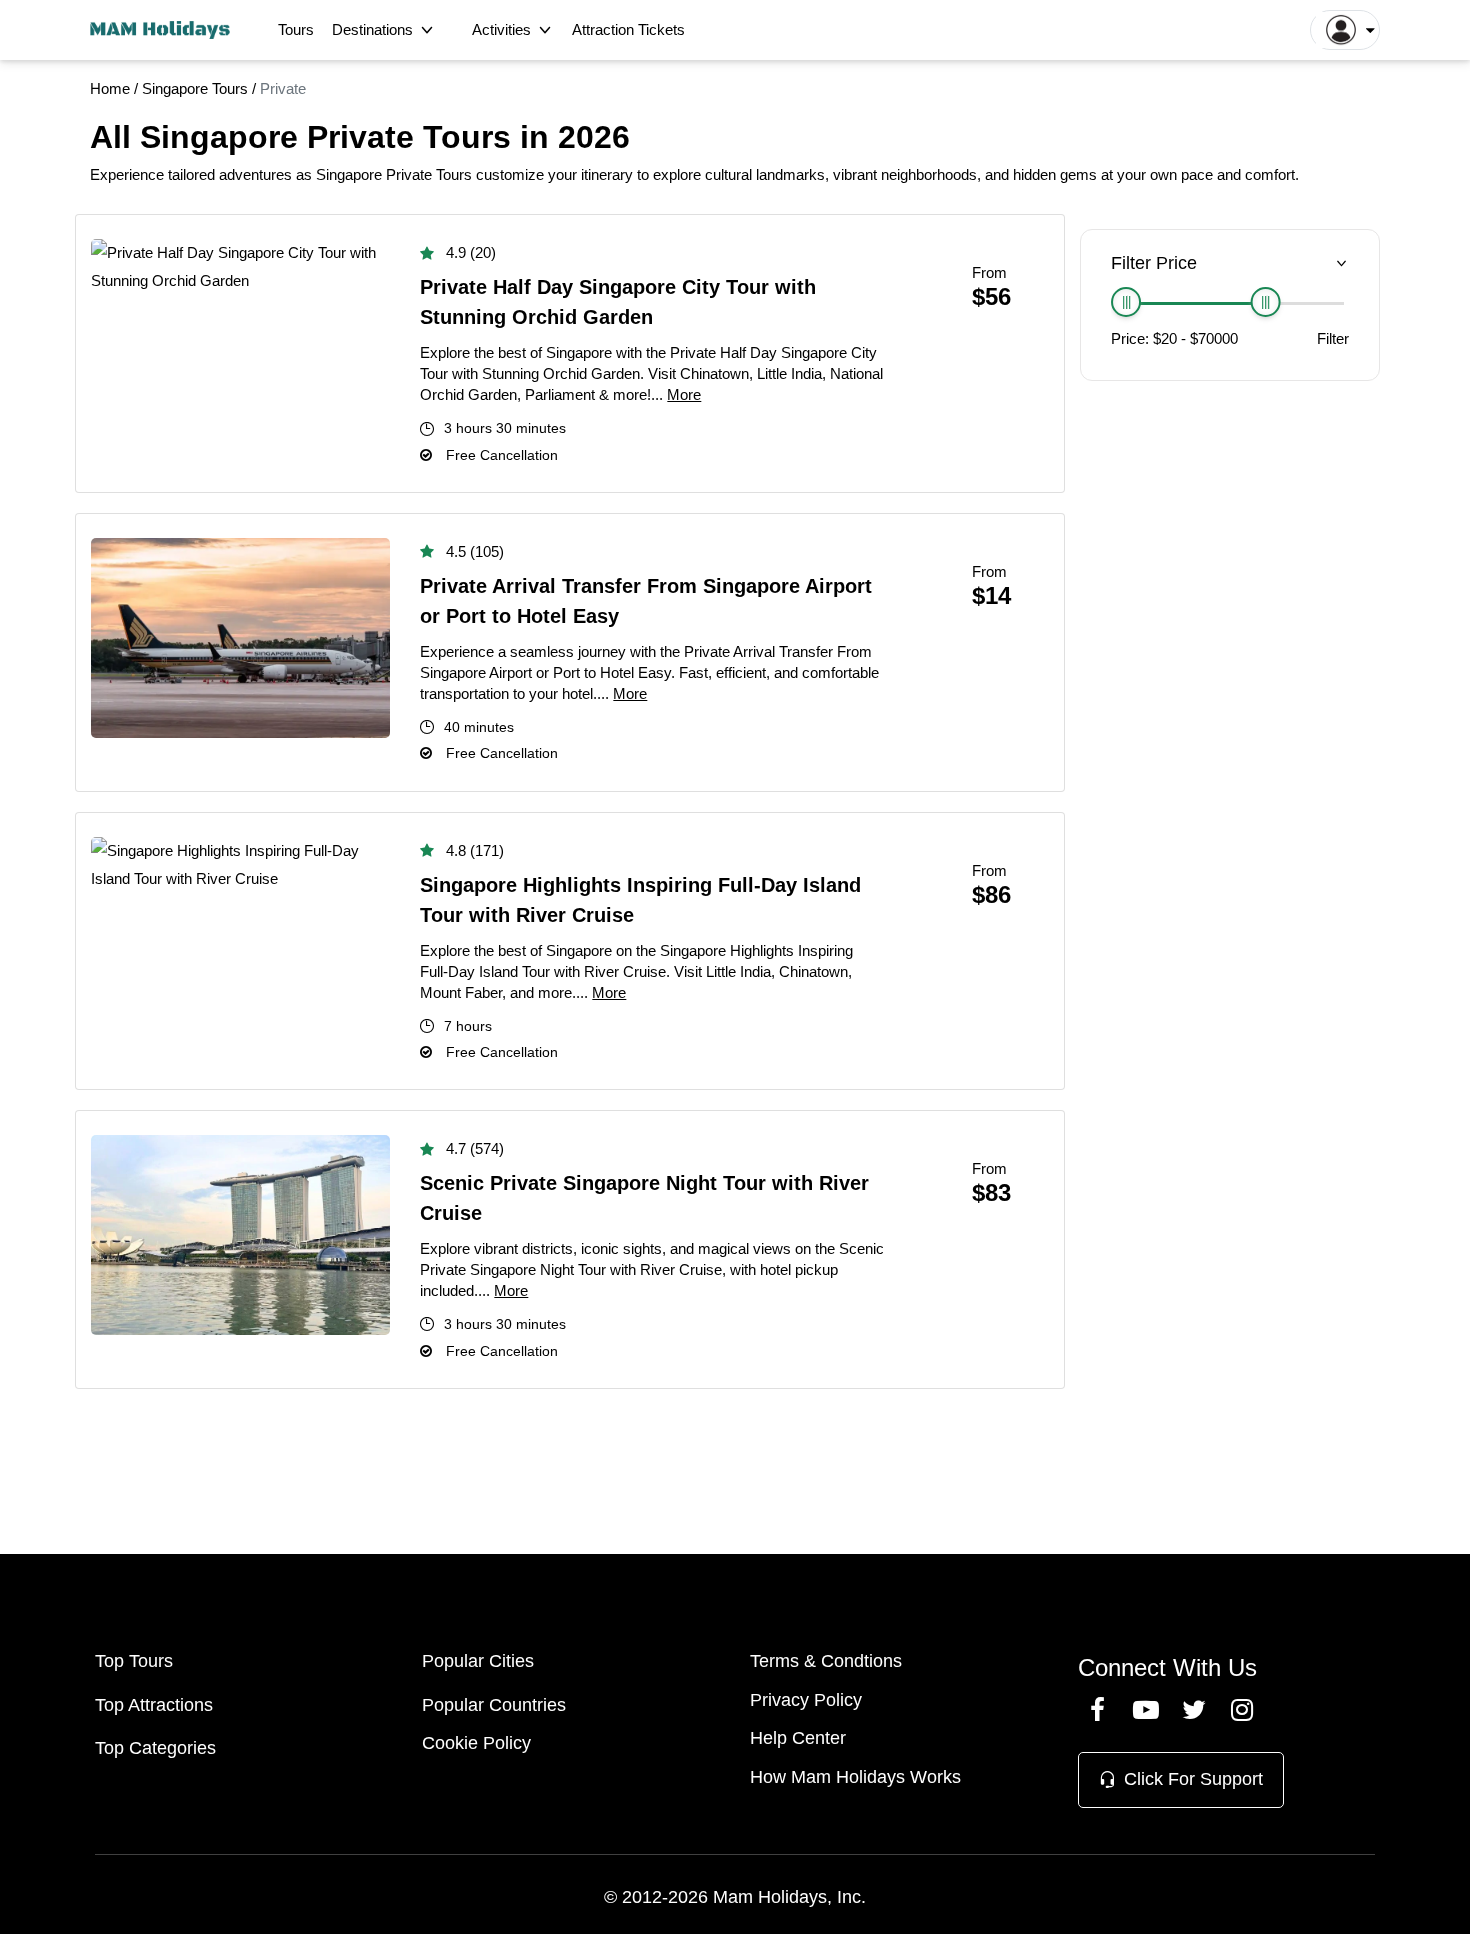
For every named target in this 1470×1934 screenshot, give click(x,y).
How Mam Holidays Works (855, 1777)
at (1107, 174)
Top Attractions (154, 1705)
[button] (1345, 30)
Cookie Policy (476, 1743)
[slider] (1126, 302)
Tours (296, 29)
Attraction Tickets (628, 29)
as (304, 174)
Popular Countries (494, 1705)
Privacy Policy (806, 1700)
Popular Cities (478, 1661)
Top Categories (155, 1748)
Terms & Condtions (826, 1661)
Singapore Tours (195, 88)
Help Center (798, 1738)
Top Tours (134, 1661)
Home (110, 88)
